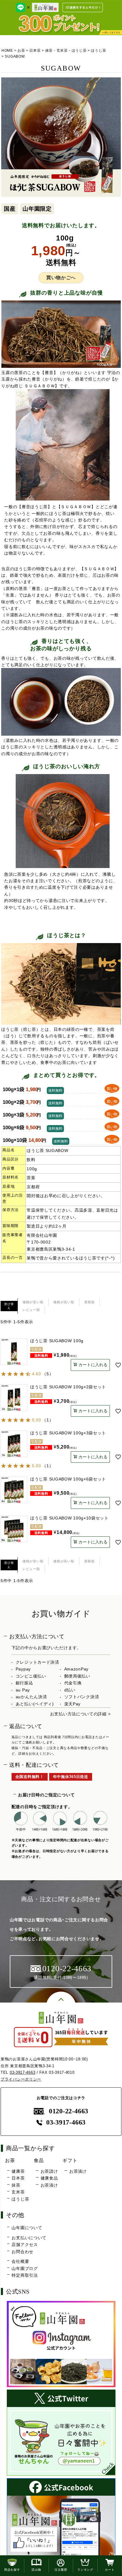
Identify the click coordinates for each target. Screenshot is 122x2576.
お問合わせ (23, 2252)
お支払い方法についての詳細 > (80, 1714)
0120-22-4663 (69, 2111)
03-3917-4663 (23, 2072)
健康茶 (18, 2171)
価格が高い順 (64, 1302)
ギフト (70, 2160)
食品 (39, 2160)
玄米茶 (18, 2192)
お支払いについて (29, 2238)
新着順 (90, 1302)
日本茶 (35, 51)
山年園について (27, 2228)
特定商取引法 (25, 2275)
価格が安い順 (33, 1302)
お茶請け (49, 2171)
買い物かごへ (61, 278)
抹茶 (16, 2185)
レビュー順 (31, 1310)
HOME (7, 51)
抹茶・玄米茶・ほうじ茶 (66, 51)
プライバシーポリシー (21, 2079)
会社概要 (20, 2261)
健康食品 (49, 2178)
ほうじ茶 (98, 51)
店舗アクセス (25, 2245)
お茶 (21, 51)
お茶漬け (49, 2185)
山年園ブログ (25, 2268)
